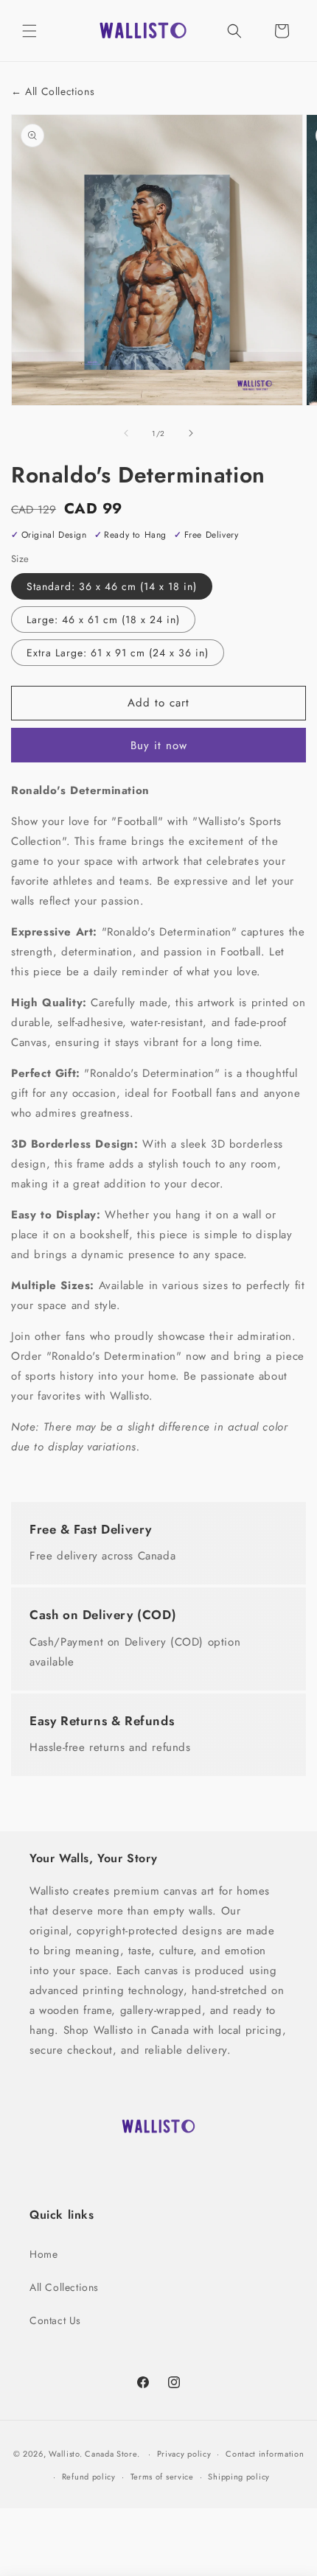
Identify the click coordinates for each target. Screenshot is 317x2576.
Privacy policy (184, 2454)
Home (43, 2254)
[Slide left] (126, 433)
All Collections (64, 2287)
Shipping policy (239, 2477)
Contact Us (55, 2320)
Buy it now (159, 745)
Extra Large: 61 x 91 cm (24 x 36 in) (118, 653)
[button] (29, 31)
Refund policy (89, 2477)
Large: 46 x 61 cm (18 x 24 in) (103, 620)
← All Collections (53, 92)
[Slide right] (191, 433)
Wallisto (64, 2454)
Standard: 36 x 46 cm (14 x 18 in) (112, 586)
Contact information (265, 2454)
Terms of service (162, 2477)
